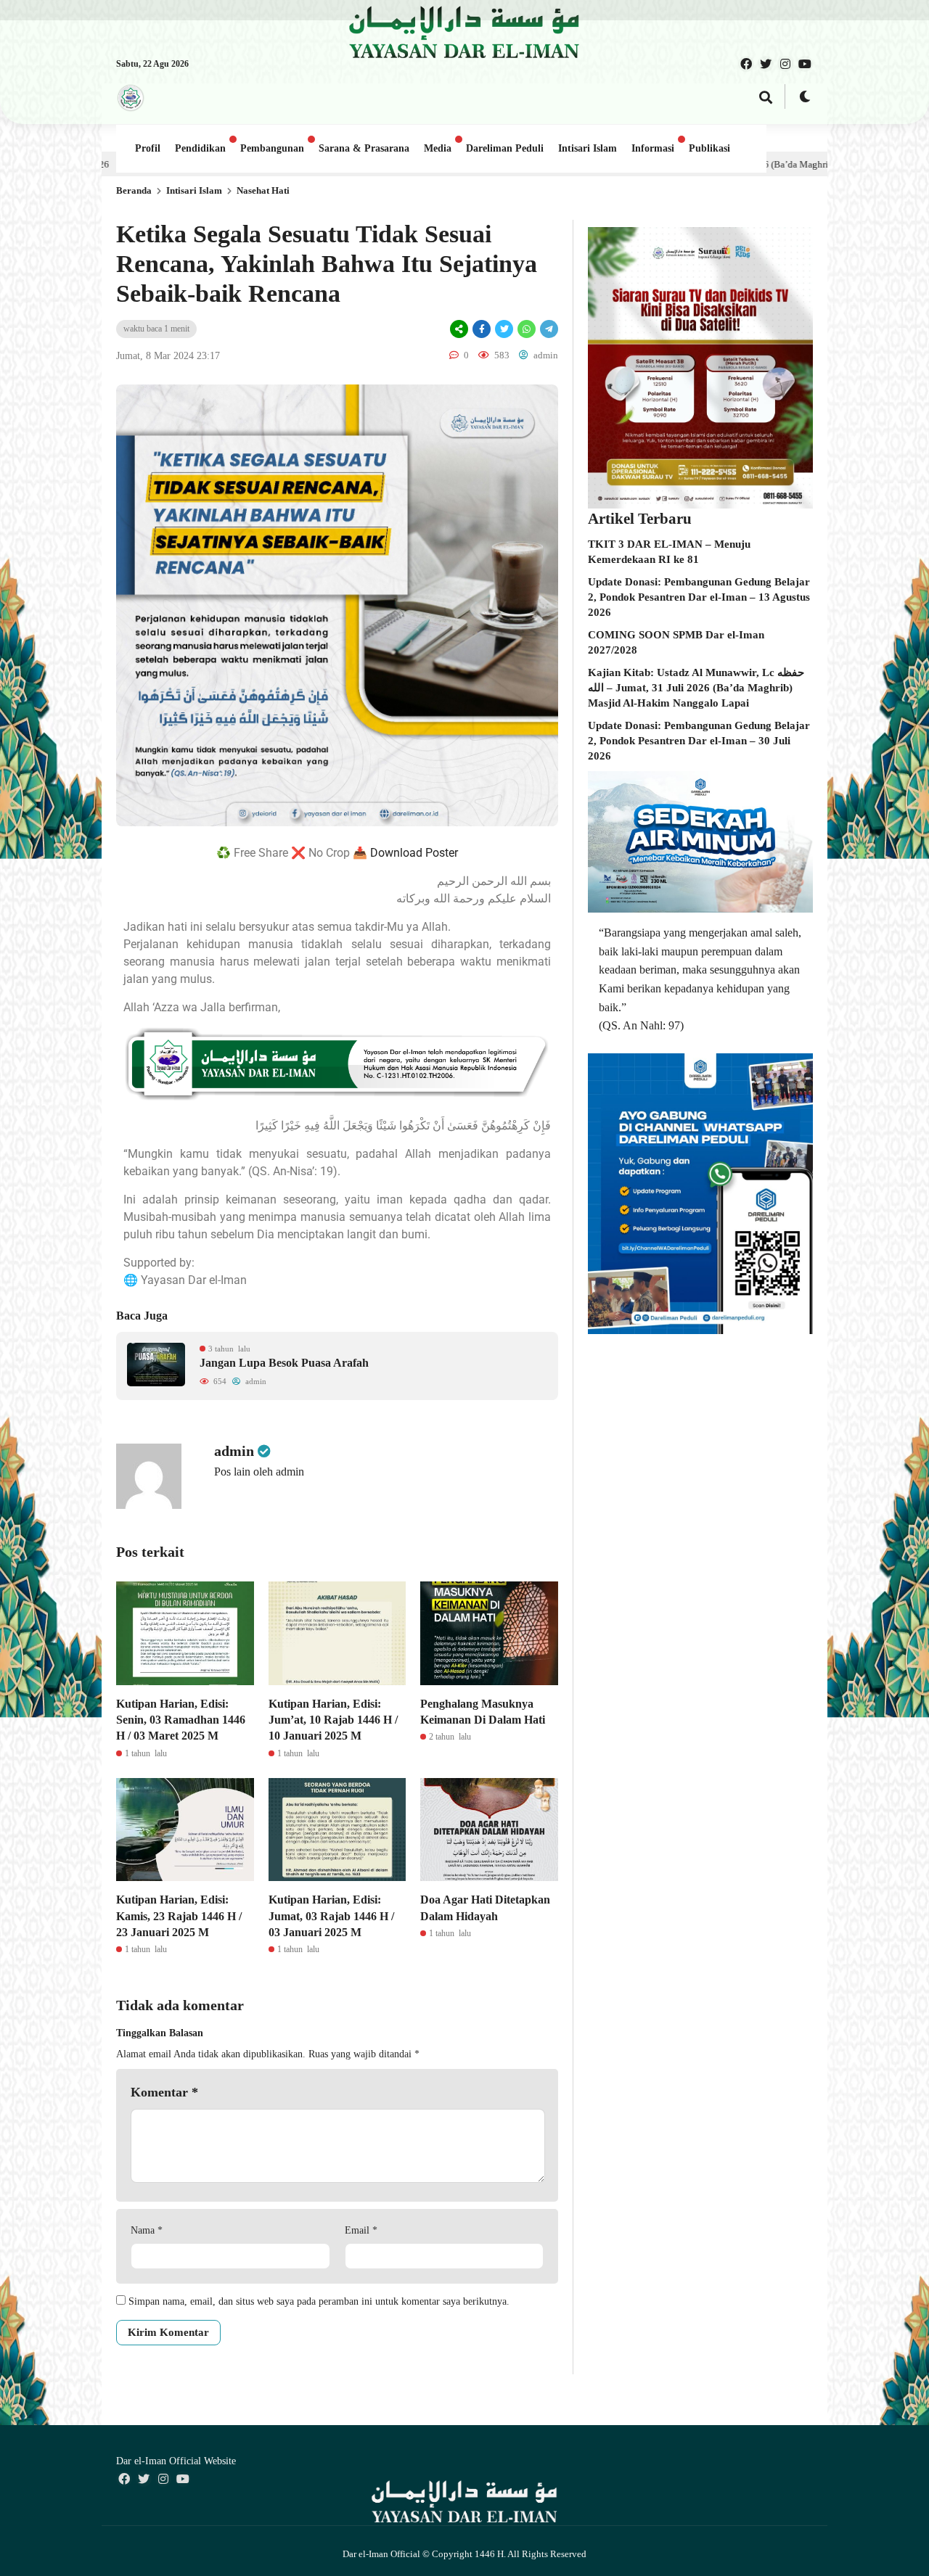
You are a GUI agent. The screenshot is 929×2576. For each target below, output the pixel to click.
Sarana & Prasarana (364, 148)
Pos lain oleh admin (259, 1472)
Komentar (164, 2092)
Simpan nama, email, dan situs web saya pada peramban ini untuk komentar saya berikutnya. (319, 2301)
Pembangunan (272, 148)
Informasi (653, 148)
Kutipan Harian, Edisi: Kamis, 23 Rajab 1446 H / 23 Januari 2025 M (179, 1916)
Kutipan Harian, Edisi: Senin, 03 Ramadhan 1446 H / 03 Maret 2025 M (181, 1720)
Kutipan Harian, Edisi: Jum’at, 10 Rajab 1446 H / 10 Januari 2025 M (333, 1720)
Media (438, 148)
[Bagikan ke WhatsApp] (527, 329)
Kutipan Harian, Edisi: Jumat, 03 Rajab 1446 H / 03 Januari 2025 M (331, 1916)
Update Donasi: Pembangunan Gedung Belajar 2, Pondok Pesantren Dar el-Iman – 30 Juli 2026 (699, 741)
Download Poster (414, 853)
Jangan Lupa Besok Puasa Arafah (284, 1363)
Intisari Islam (588, 148)
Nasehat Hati (263, 190)
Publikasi (709, 148)
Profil (148, 148)
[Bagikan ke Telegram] (548, 329)
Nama (147, 2230)
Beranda (134, 190)
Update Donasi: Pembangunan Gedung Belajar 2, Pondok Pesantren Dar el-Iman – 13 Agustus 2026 (699, 597)
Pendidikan (200, 148)
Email (361, 2230)
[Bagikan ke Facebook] (482, 329)
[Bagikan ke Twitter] (504, 329)
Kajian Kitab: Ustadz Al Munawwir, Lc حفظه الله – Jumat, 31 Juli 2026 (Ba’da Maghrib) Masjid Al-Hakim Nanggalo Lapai (696, 688)
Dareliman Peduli (505, 148)
